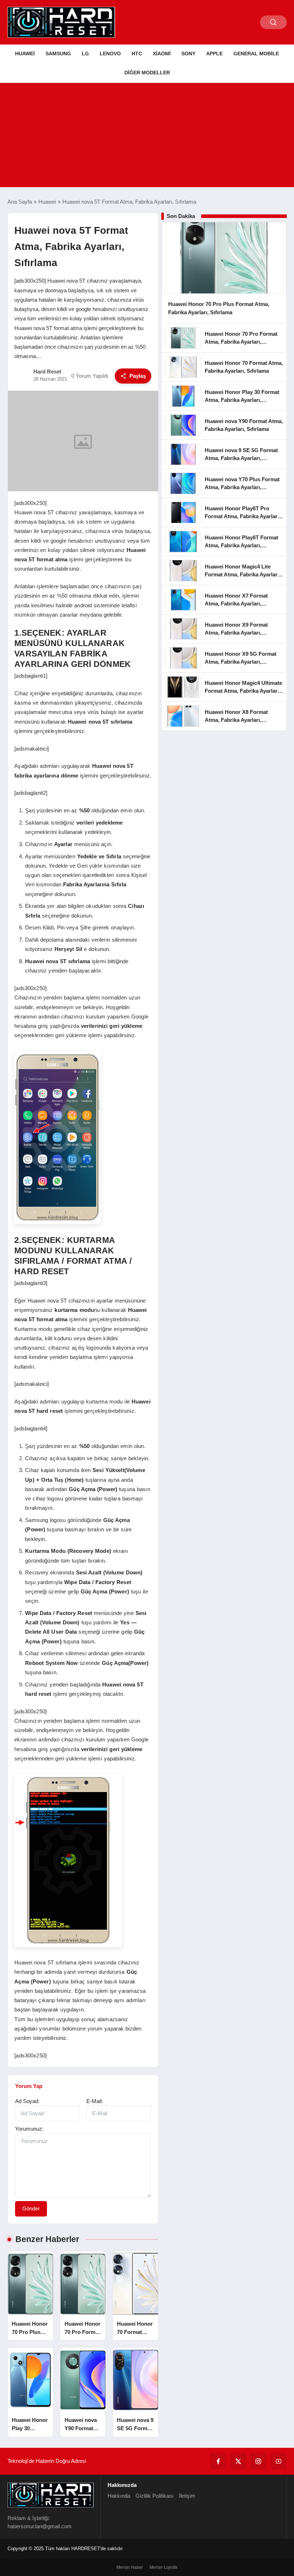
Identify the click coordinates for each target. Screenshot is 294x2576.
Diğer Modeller (147, 73)
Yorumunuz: (29, 2129)
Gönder (31, 2208)
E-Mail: (95, 2101)
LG (85, 54)
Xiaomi (162, 54)
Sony (188, 54)
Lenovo (110, 54)
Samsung (58, 54)
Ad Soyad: (27, 2101)
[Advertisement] (147, 137)
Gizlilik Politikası (155, 2496)
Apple (214, 54)
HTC (137, 54)
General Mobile (256, 54)
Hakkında (119, 2496)
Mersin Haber (130, 2567)
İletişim (187, 2496)
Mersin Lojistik (163, 2567)
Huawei (25, 54)
